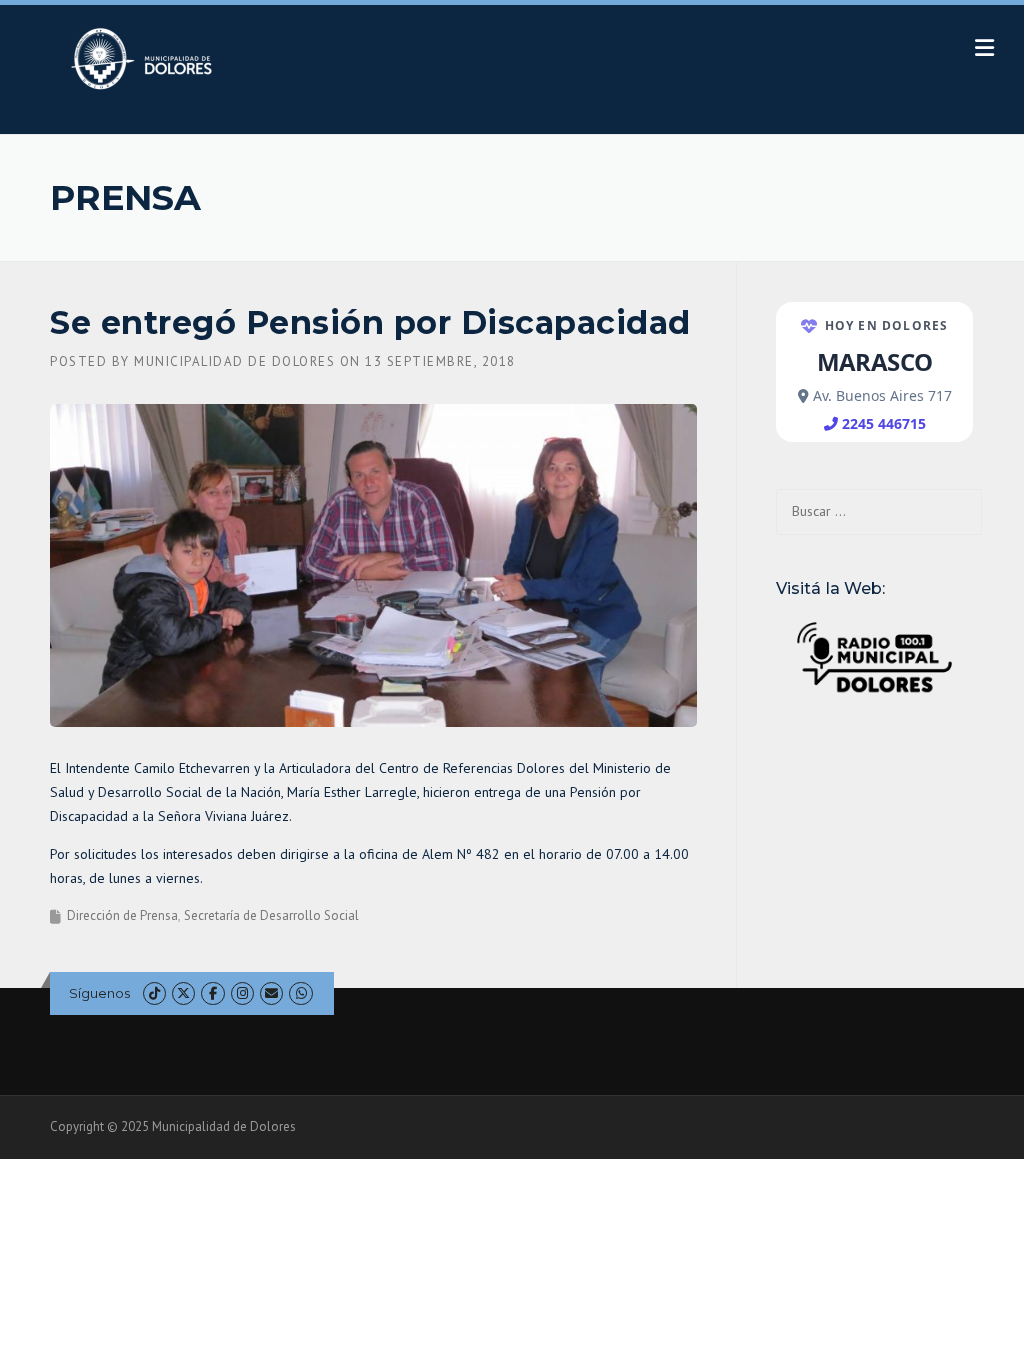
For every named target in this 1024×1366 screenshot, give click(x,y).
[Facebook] (212, 993)
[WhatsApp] (300, 993)
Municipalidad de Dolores (234, 361)
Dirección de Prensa (122, 915)
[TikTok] (154, 993)
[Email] (271, 993)
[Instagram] (242, 993)
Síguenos (99, 993)
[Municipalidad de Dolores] (145, 58)
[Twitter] (183, 993)
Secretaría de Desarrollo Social (271, 915)
